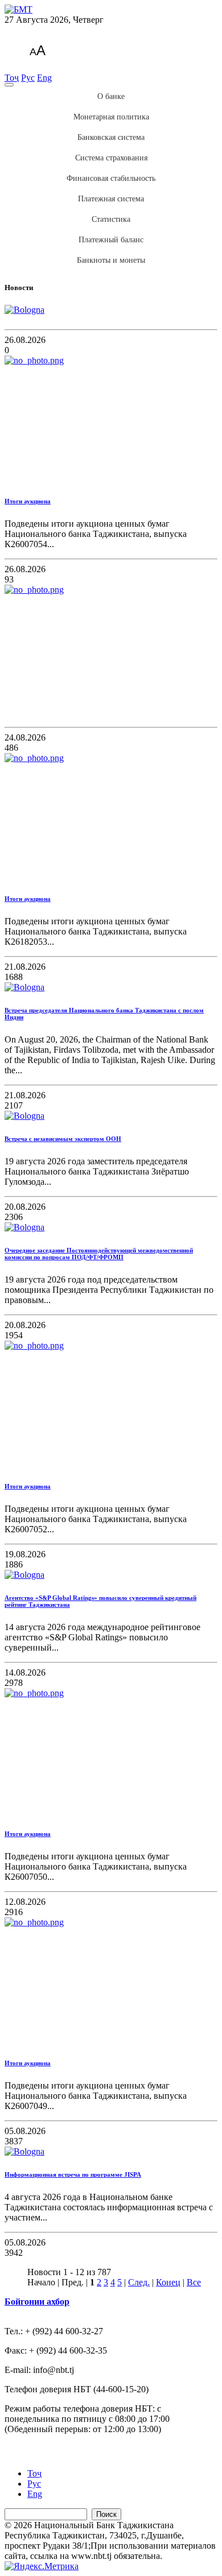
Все (194, 2282)
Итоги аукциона (28, 501)
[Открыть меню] (9, 85)
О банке (111, 96)
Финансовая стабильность (111, 178)
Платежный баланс (111, 240)
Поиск (106, 2514)
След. (139, 2282)
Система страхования (111, 158)
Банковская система (111, 137)
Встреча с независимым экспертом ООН (63, 1139)
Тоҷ (12, 78)
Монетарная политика (111, 117)
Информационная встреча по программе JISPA (73, 2174)
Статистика (111, 219)
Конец (168, 2282)
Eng (44, 78)
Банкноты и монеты (111, 260)
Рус (28, 78)
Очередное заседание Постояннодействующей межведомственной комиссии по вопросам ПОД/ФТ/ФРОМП (99, 1254)
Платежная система (111, 199)
